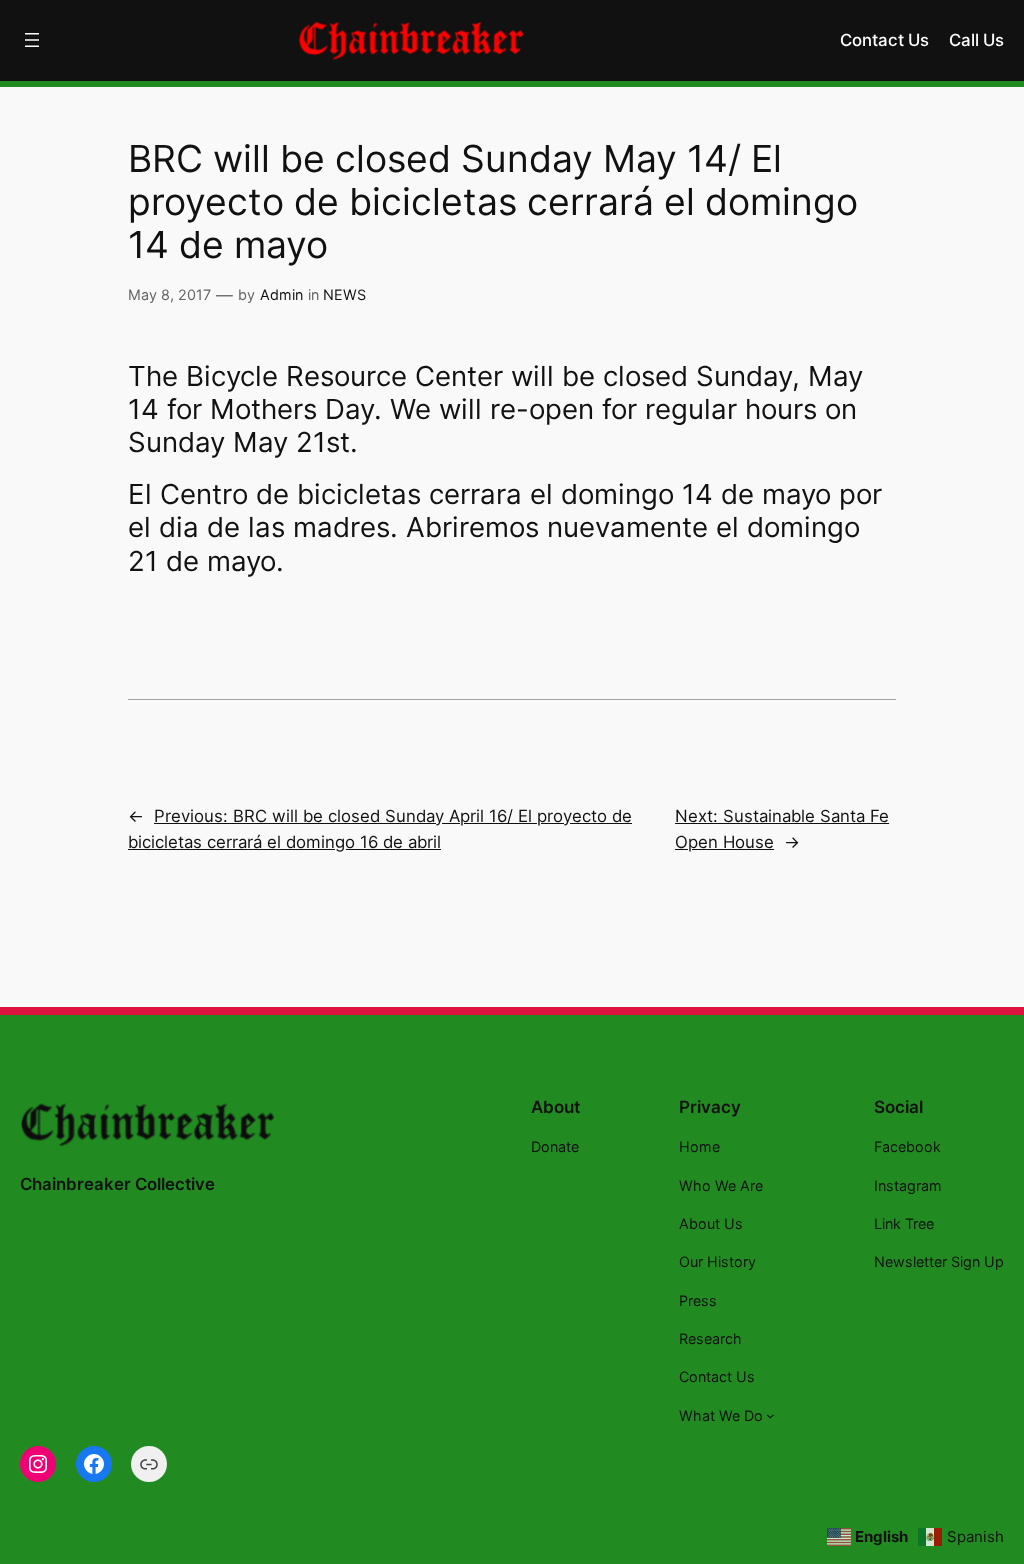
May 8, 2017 (169, 294)
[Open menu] (32, 40)
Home (699, 1146)
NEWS (344, 294)
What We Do (721, 1415)
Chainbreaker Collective (117, 1184)
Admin (281, 294)
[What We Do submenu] (770, 1415)
